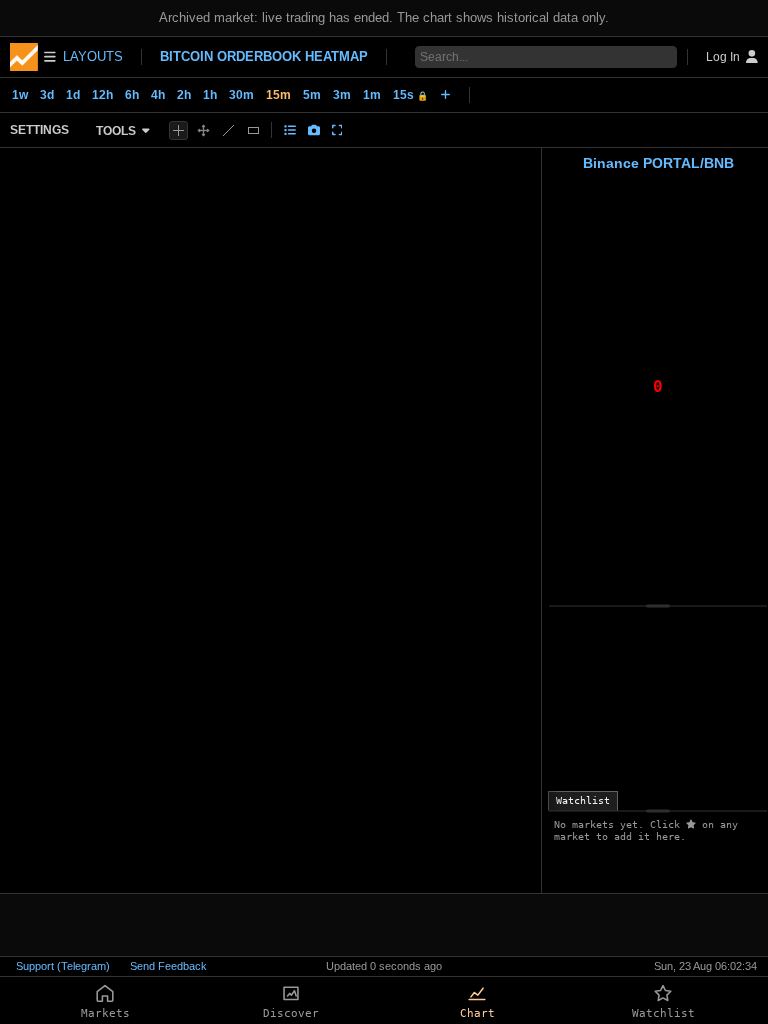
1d (73, 95)
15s (410, 95)
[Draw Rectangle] (253, 130)
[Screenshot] (314, 130)
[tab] (583, 801)
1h (210, 95)
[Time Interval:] (445, 95)
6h (132, 95)
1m (372, 95)
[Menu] (33, 57)
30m (241, 95)
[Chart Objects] (290, 130)
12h (102, 95)
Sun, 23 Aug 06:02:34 (705, 966)
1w (20, 95)
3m (342, 95)
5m (312, 95)
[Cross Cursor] (178, 130)
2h (184, 95)
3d (47, 95)
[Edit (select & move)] (203, 130)
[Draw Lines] (228, 130)
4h (158, 95)
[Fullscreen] (337, 130)
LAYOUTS (93, 56)
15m (278, 95)
